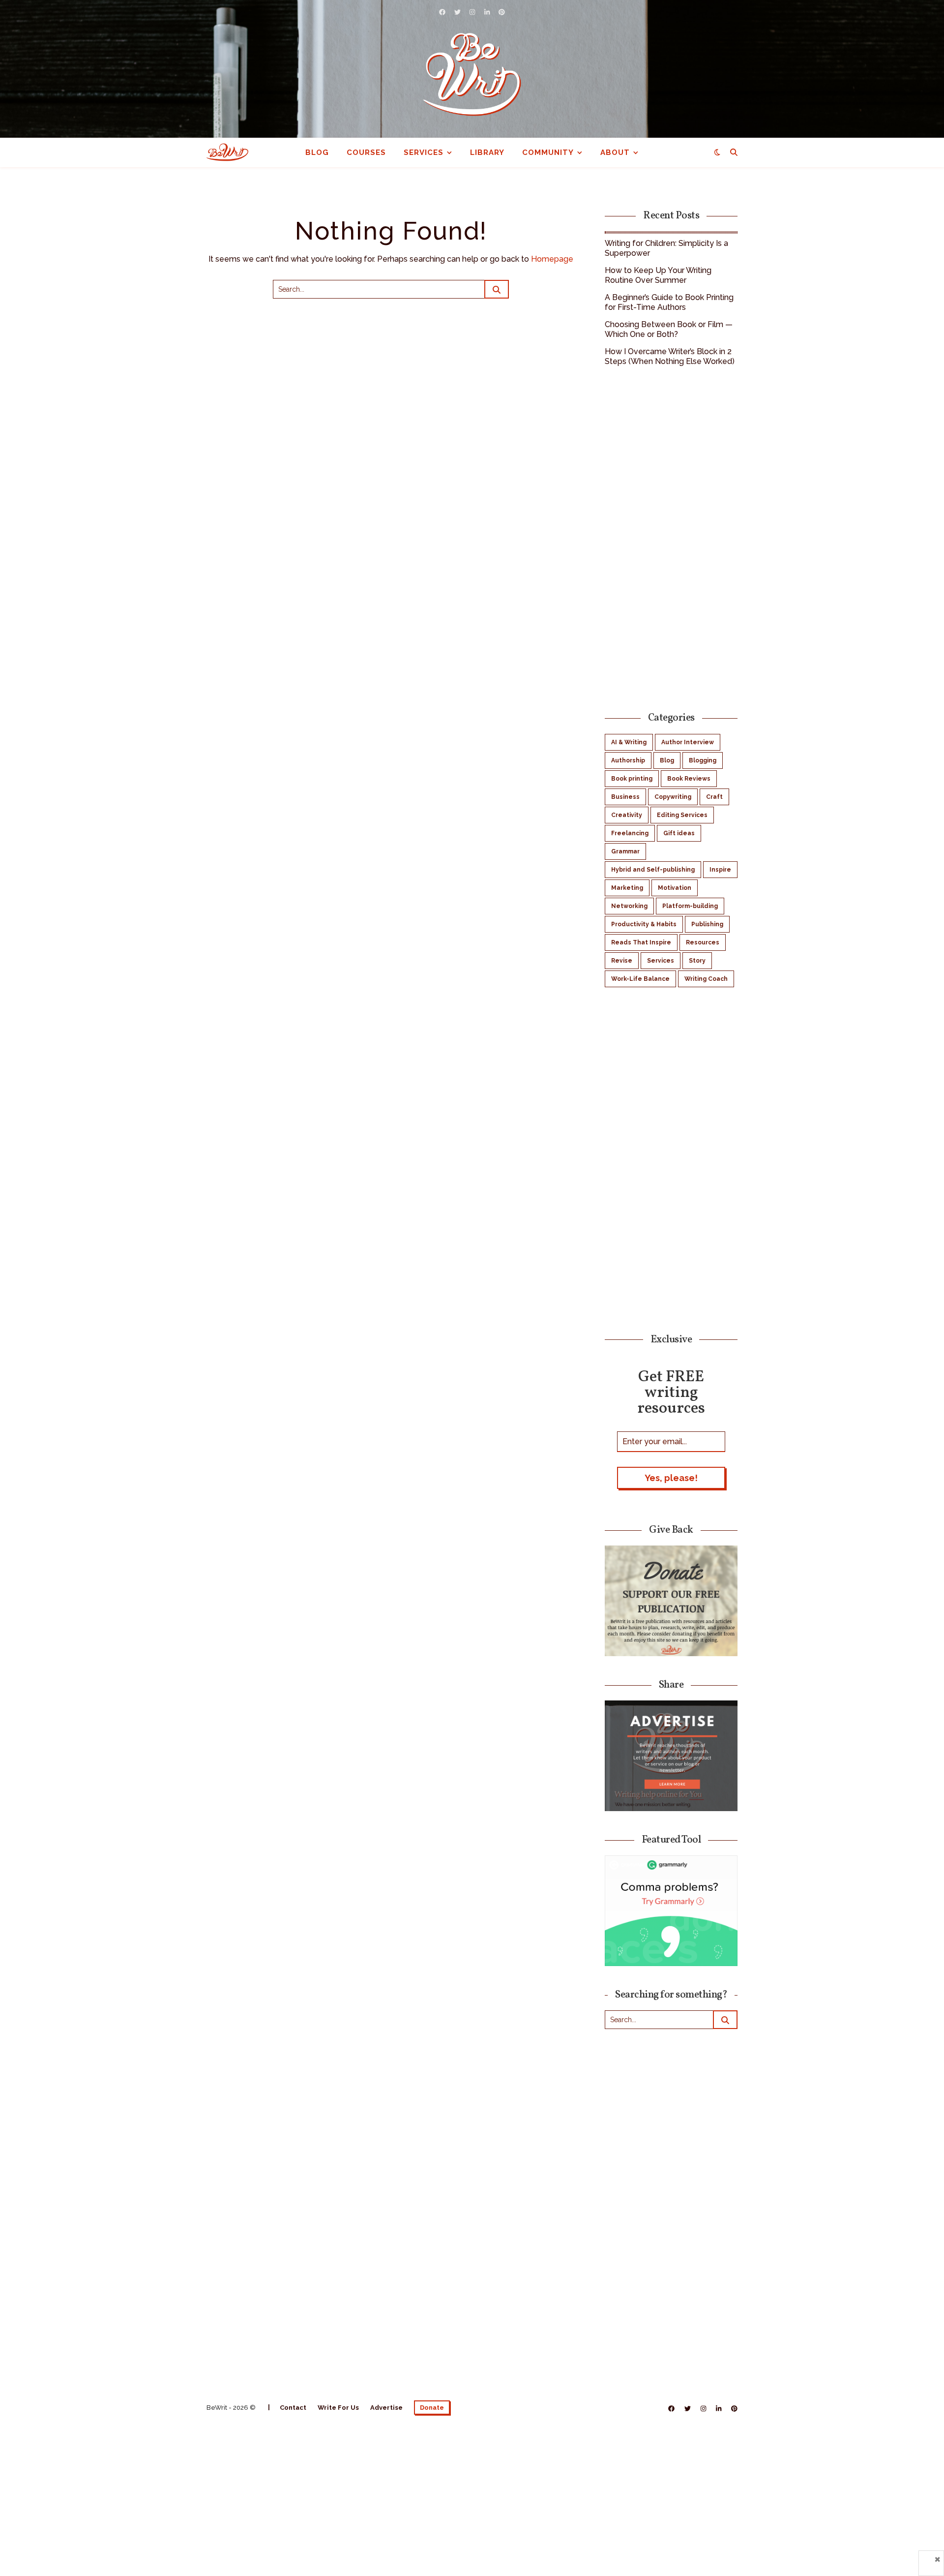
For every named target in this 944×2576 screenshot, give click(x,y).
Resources (703, 942)
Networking (629, 906)
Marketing (627, 888)
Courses (366, 152)
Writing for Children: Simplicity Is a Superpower (666, 248)
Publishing (707, 924)
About (615, 152)
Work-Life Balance (640, 979)
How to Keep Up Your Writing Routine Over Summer (658, 275)
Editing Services (682, 815)
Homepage (552, 259)
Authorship (628, 760)
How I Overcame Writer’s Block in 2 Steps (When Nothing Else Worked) (670, 356)
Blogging (703, 760)
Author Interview (688, 742)
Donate (432, 2408)
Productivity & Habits (644, 924)
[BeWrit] (472, 74)
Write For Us (338, 2408)
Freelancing (630, 833)
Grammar (625, 851)
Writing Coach (706, 979)
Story (697, 961)
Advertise (386, 2408)
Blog (317, 152)
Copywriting (673, 797)
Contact (293, 2408)
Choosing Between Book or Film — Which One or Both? (669, 329)
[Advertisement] (671, 538)
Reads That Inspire (641, 942)
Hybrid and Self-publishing (653, 870)
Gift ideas (679, 833)
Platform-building (690, 906)
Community (548, 152)
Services (424, 152)
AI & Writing (629, 742)
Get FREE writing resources (671, 1392)
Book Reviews (689, 779)
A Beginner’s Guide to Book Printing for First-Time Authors (669, 302)
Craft (714, 797)
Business (625, 797)
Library (487, 152)
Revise (622, 961)
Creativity (627, 815)
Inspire (720, 870)
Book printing (632, 779)
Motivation (675, 888)
